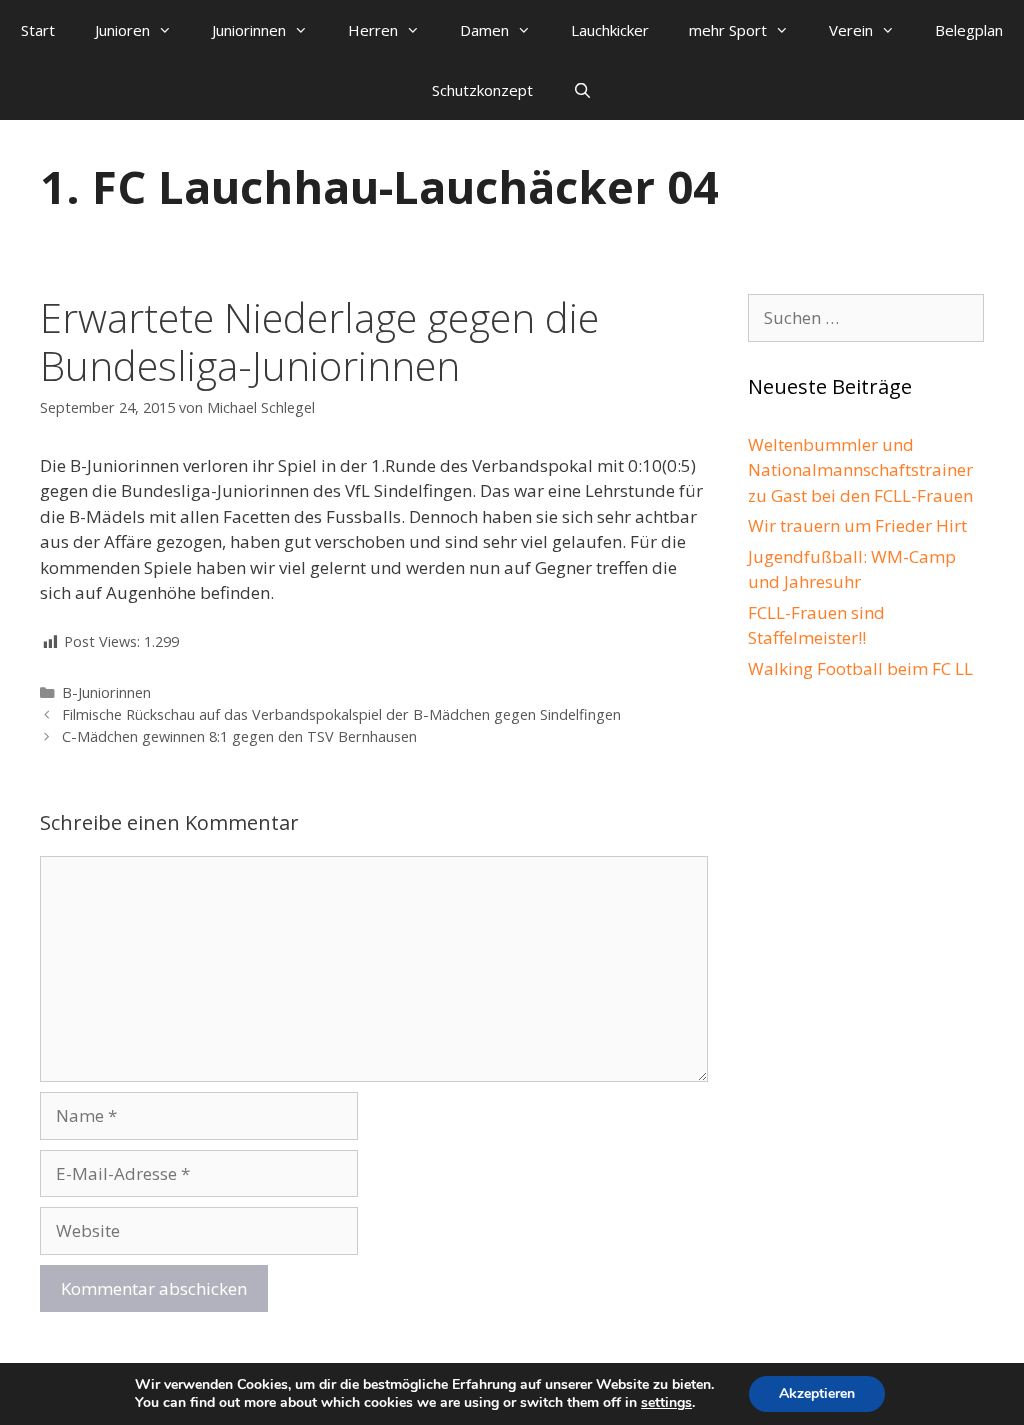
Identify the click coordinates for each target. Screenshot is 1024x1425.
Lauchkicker (610, 30)
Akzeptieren (817, 1393)
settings (666, 1403)
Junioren (122, 30)
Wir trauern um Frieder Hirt (857, 525)
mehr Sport (728, 30)
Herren (373, 30)
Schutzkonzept (482, 90)
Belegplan (969, 30)
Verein (851, 30)
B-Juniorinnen (106, 692)
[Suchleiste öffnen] (582, 90)
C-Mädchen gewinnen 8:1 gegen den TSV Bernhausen (239, 736)
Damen (484, 30)
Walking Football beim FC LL (860, 668)
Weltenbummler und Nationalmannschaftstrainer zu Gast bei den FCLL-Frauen (860, 470)
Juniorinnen (249, 30)
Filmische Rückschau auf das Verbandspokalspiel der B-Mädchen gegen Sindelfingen (341, 714)
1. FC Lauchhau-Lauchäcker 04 (379, 186)
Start (38, 30)
